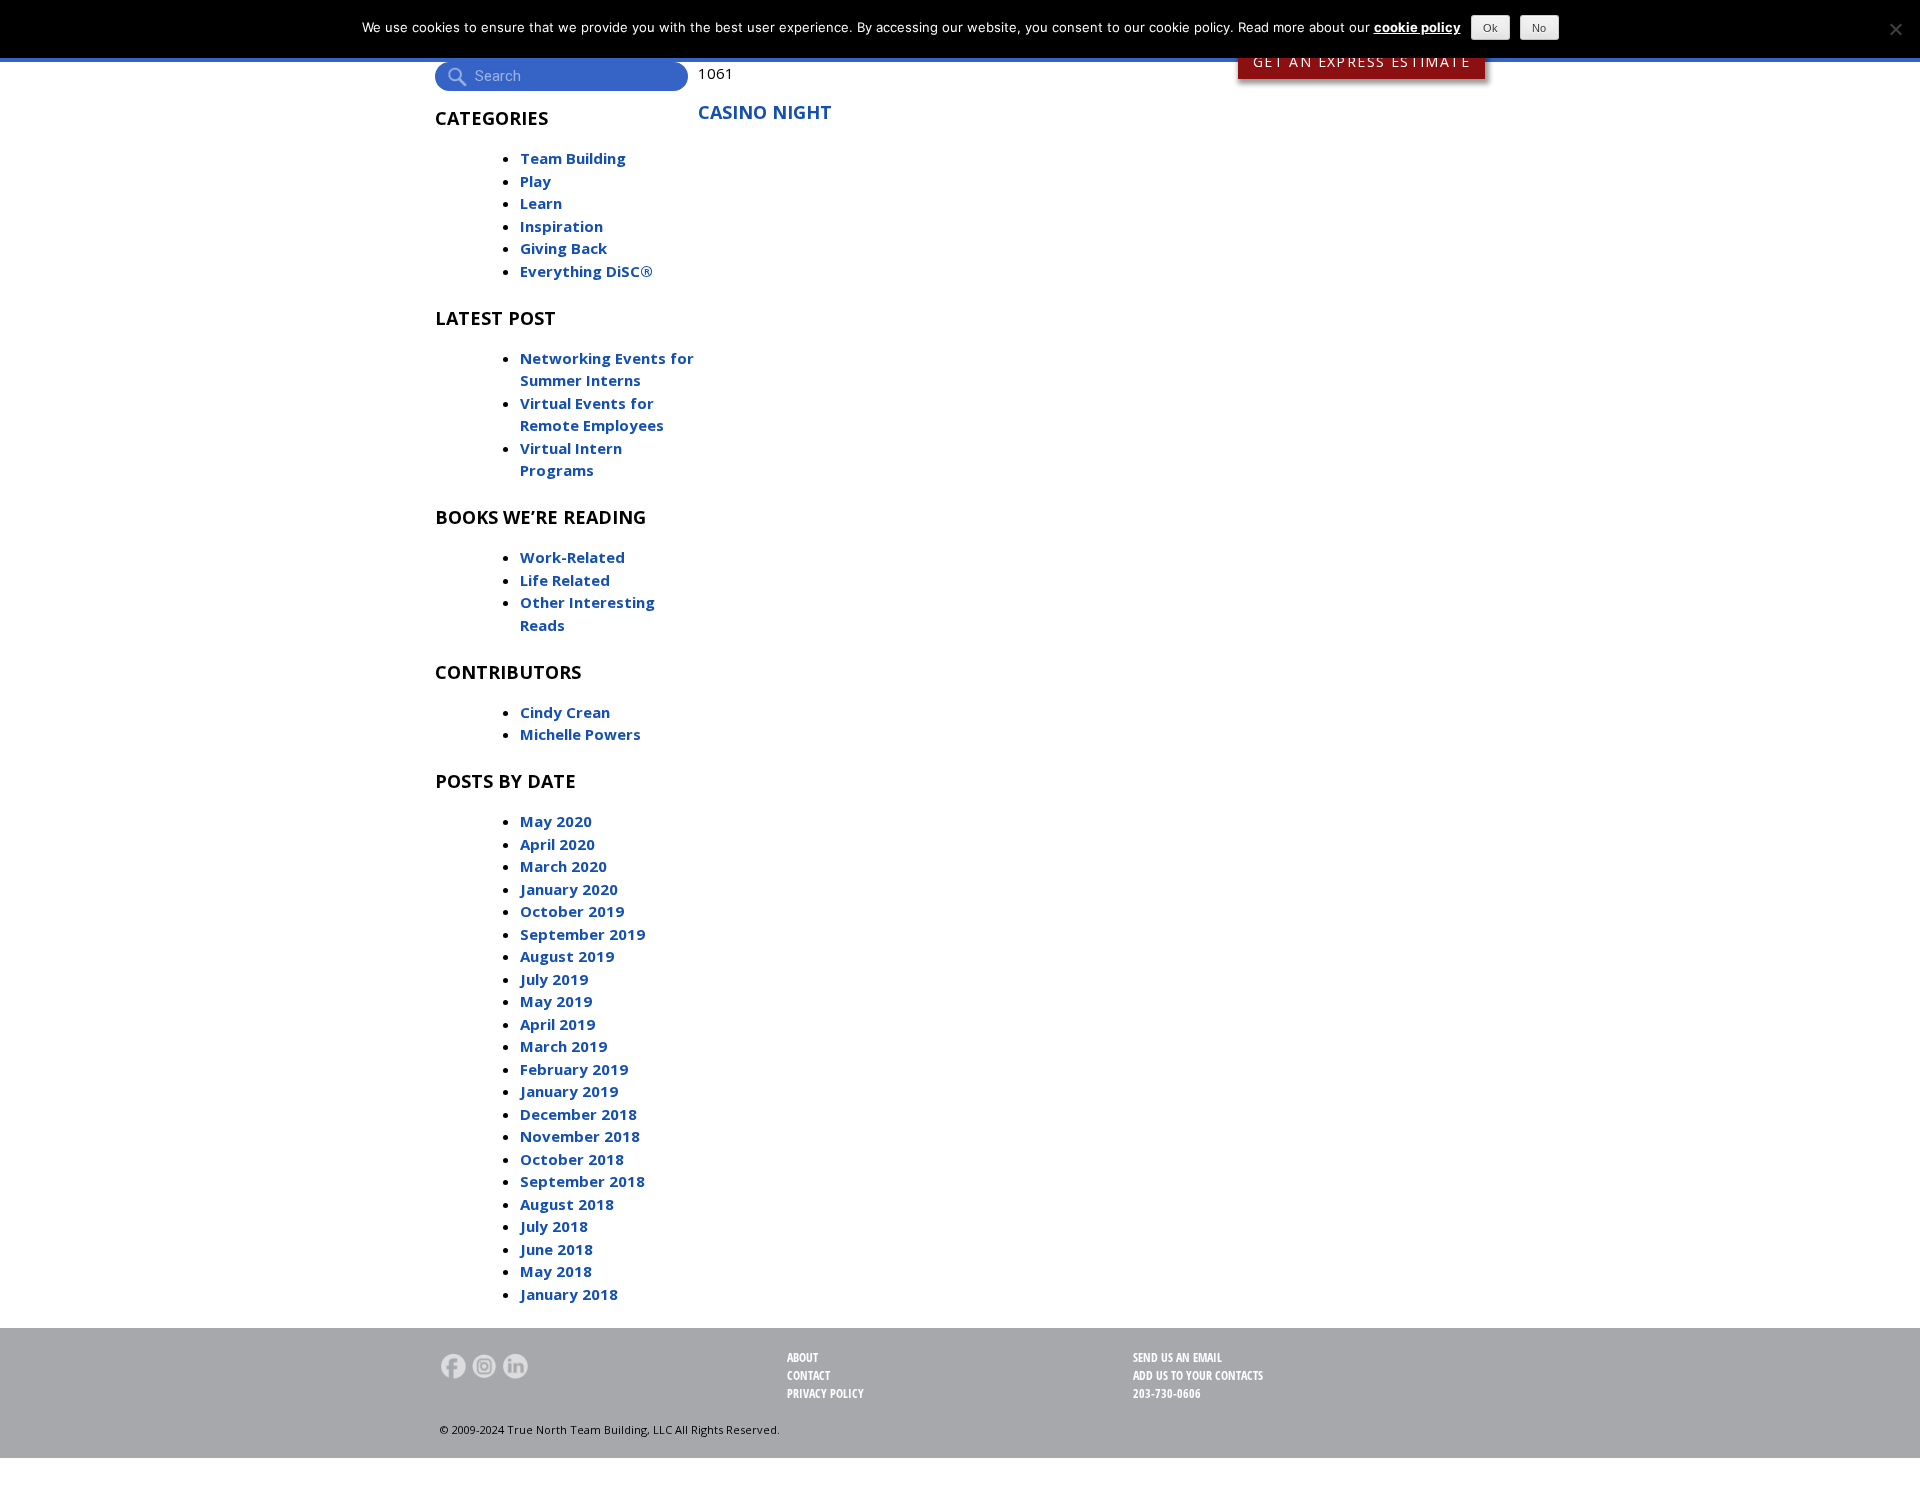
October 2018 (572, 1159)
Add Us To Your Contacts (1198, 1375)
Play (535, 181)
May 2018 (556, 1271)
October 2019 (572, 911)
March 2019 (563, 1046)
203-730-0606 (1167, 1393)
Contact (808, 1375)
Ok (1490, 28)
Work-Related (572, 557)
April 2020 (557, 844)
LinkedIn (515, 1366)
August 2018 (567, 1204)
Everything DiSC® (586, 271)
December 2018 (578, 1114)
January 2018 (569, 1294)
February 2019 (574, 1069)
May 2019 (556, 1001)
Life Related (565, 580)
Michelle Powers (580, 734)
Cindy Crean (565, 712)
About (802, 1357)
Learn (541, 203)
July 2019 (554, 979)
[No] (1895, 29)
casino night (765, 112)
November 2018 (580, 1136)
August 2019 (567, 956)
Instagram (484, 1366)
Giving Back (563, 248)
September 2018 (582, 1181)
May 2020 (556, 821)
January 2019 (569, 1091)
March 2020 (563, 866)
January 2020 (569, 889)
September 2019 (582, 934)
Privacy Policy (825, 1393)
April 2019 (557, 1024)
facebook (453, 1366)
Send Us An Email (1177, 1357)
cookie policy (1417, 27)
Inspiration (561, 226)
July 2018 (554, 1226)
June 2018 (556, 1249)
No (1539, 28)
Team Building (573, 158)
